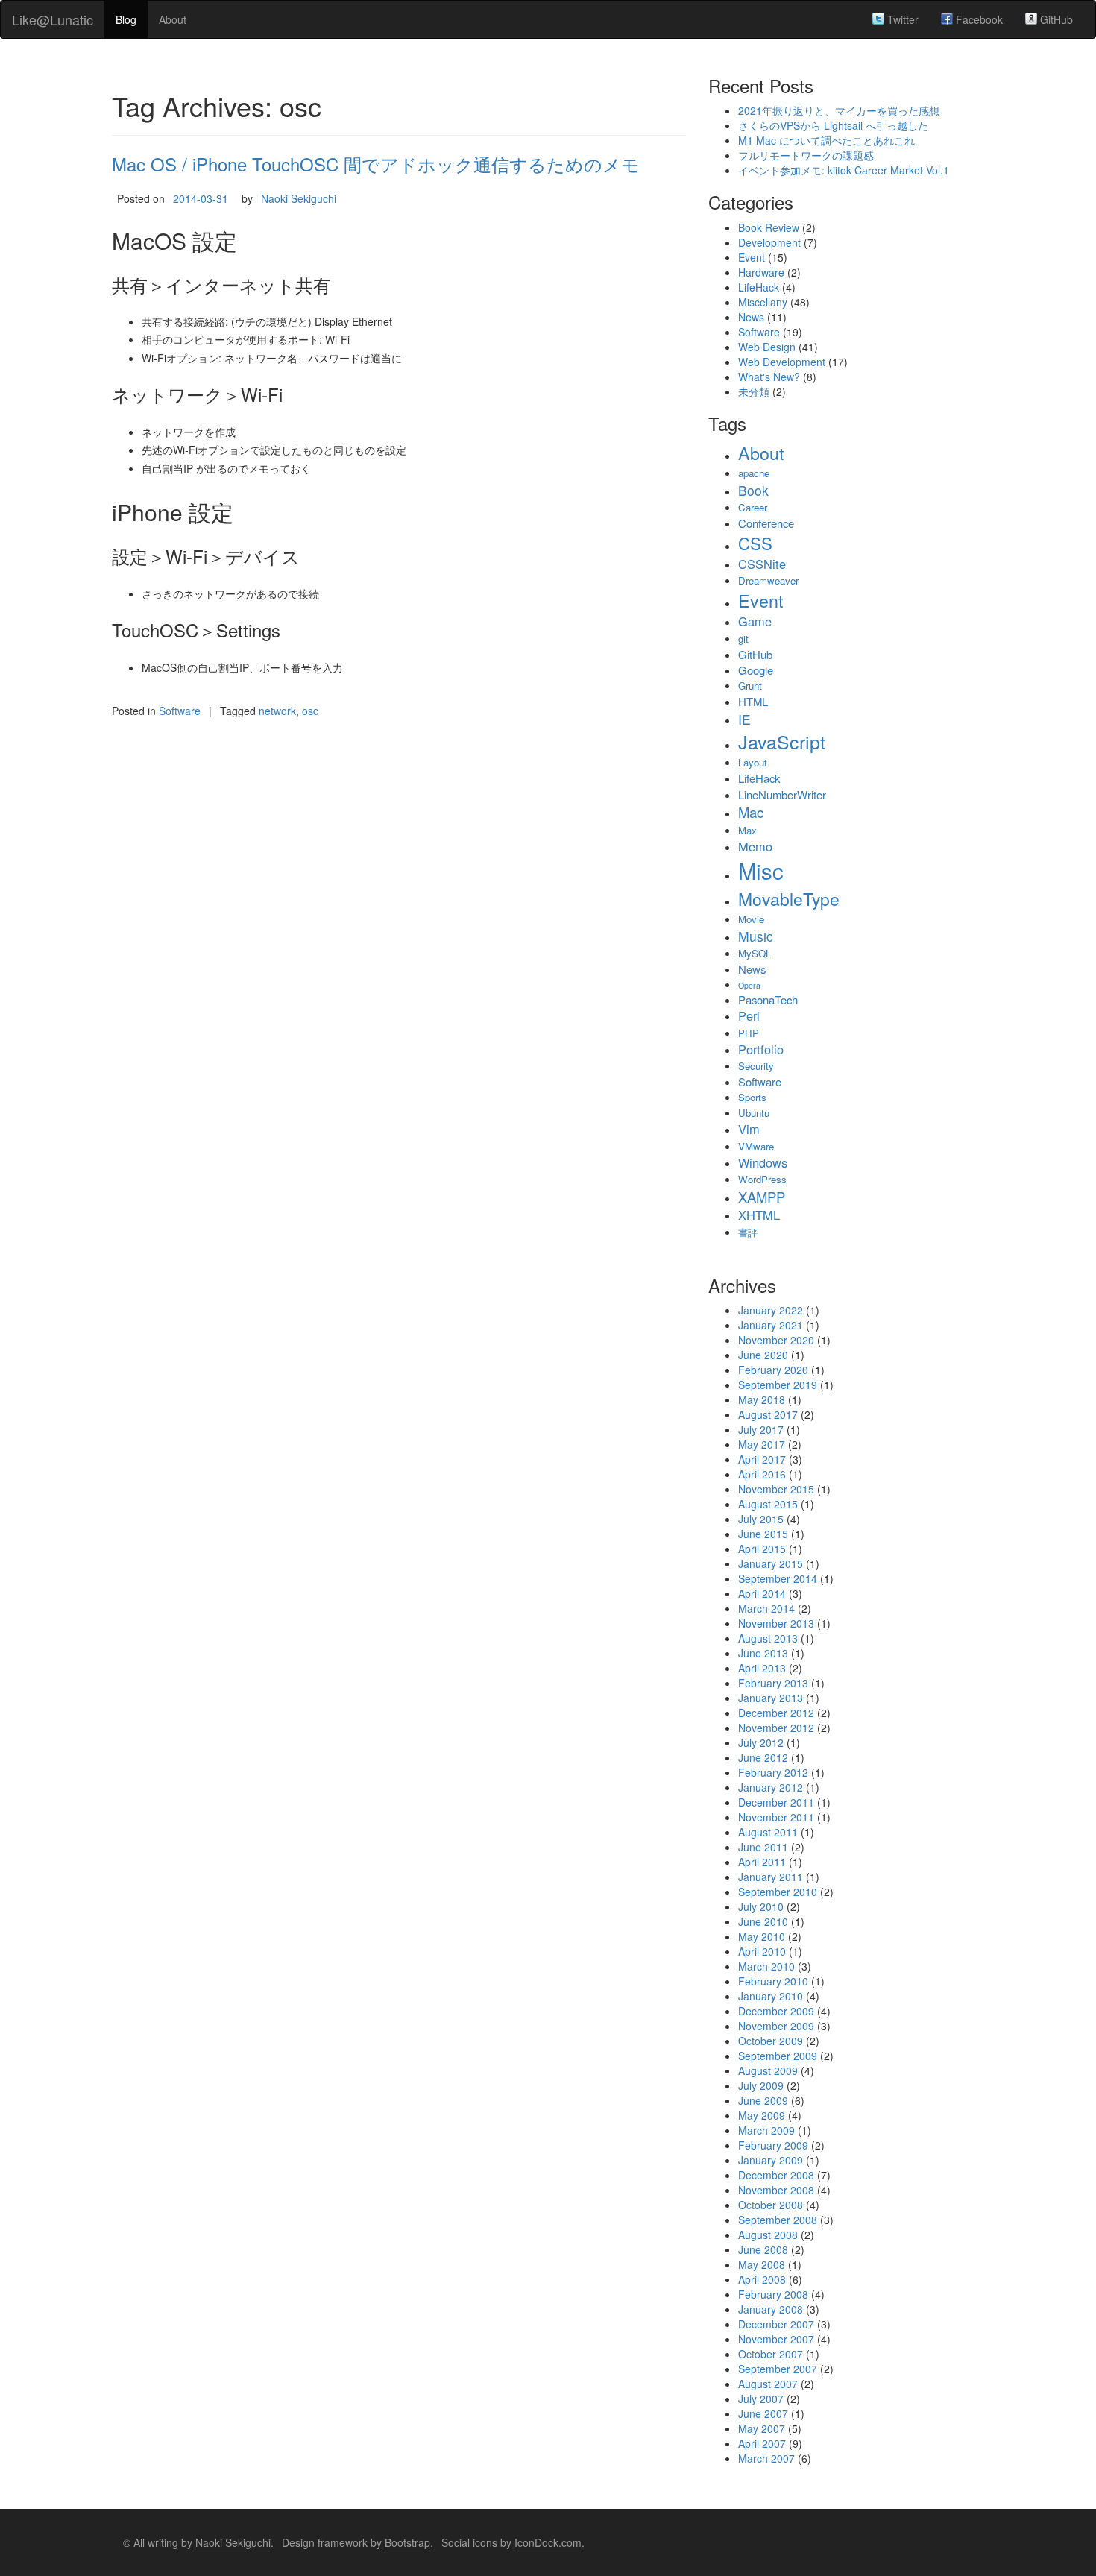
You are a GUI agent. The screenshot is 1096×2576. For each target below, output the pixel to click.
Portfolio (761, 1049)
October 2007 (771, 2354)
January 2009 (771, 2160)
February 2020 (773, 1370)
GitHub (1055, 19)
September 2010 (778, 1892)
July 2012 (761, 1742)
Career (753, 507)
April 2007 (762, 2443)
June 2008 (763, 2249)
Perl (749, 1015)
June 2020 (763, 1355)
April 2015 (762, 1549)
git (743, 639)
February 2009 (773, 2145)
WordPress (762, 1179)
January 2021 (771, 1325)
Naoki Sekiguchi (299, 198)
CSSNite (762, 564)
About (173, 19)
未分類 (754, 391)
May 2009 (762, 2115)
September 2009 (778, 2056)
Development (769, 242)
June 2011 (763, 1847)
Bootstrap (407, 2542)
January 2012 (771, 1787)
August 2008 (768, 2235)
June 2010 (763, 1921)
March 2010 (766, 1966)
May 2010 (762, 1936)
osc (310, 711)
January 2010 (771, 1996)
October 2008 (771, 2205)
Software (180, 711)
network (277, 711)
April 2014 (762, 1593)
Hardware (761, 272)
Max (747, 830)
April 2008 (762, 2279)
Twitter (901, 19)
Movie (751, 919)
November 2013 (776, 1623)
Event (752, 257)
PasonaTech (768, 999)
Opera (749, 985)
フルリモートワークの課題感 (806, 155)
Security (756, 1066)
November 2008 (776, 2190)
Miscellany (763, 302)
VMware (756, 1146)
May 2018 (762, 1399)
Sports (752, 1097)
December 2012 (776, 1713)
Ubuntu (754, 1113)
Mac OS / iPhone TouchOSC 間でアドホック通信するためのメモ (376, 164)
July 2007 (761, 2399)
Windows (763, 1162)
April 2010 (762, 1951)
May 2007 (762, 2428)
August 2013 (768, 1638)
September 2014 (778, 1578)
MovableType (789, 898)
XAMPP (762, 1197)
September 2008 (778, 2220)
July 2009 (761, 2085)
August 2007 (768, 2384)
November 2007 (776, 2339)
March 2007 (766, 2458)
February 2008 (773, 2294)
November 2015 (776, 1489)
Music (756, 936)
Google (756, 670)
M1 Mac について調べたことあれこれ (826, 140)
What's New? (769, 377)
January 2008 (771, 2309)
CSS (755, 543)
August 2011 (768, 1832)
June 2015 (763, 1534)
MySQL (755, 953)
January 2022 (771, 1310)
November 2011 (776, 1817)
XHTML (759, 1215)
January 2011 (771, 1877)
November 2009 (776, 2026)
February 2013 (773, 1683)
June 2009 (763, 2100)
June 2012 (763, 1757)
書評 (748, 1232)
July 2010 (761, 1906)
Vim (749, 1129)
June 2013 (763, 1653)
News (751, 317)
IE (744, 719)
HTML (753, 701)
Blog (126, 19)
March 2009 (766, 2130)
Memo (755, 846)
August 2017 (768, 1414)
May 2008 (762, 2264)
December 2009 (776, 2011)
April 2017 (762, 1459)
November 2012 (776, 1728)
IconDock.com (548, 2542)
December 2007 (776, 2324)
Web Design (767, 347)
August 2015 (768, 1504)
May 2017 (762, 1444)
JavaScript (782, 741)
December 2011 (776, 1802)
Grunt (750, 686)
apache (754, 473)
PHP (749, 1033)
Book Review (769, 227)
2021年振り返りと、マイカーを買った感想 (839, 110)
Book (753, 490)
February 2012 (773, 1772)
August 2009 (768, 2070)
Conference (766, 523)
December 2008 (776, 2175)
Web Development (782, 362)
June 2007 (763, 2413)
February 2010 (773, 1981)
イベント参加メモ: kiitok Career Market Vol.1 (844, 170)
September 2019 (778, 1385)
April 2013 (762, 1668)
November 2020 (776, 1340)
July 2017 (761, 1429)
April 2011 (762, 1862)
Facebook (978, 19)
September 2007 (778, 2369)
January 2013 (771, 1698)
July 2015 (761, 1519)
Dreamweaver (768, 580)
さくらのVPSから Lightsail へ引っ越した (833, 125)
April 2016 (762, 1474)
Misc (761, 870)
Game (755, 621)
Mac (751, 812)
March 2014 (766, 1608)
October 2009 (771, 2041)
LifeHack (759, 287)
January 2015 (771, 1563)
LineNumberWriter (782, 794)
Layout (753, 762)
